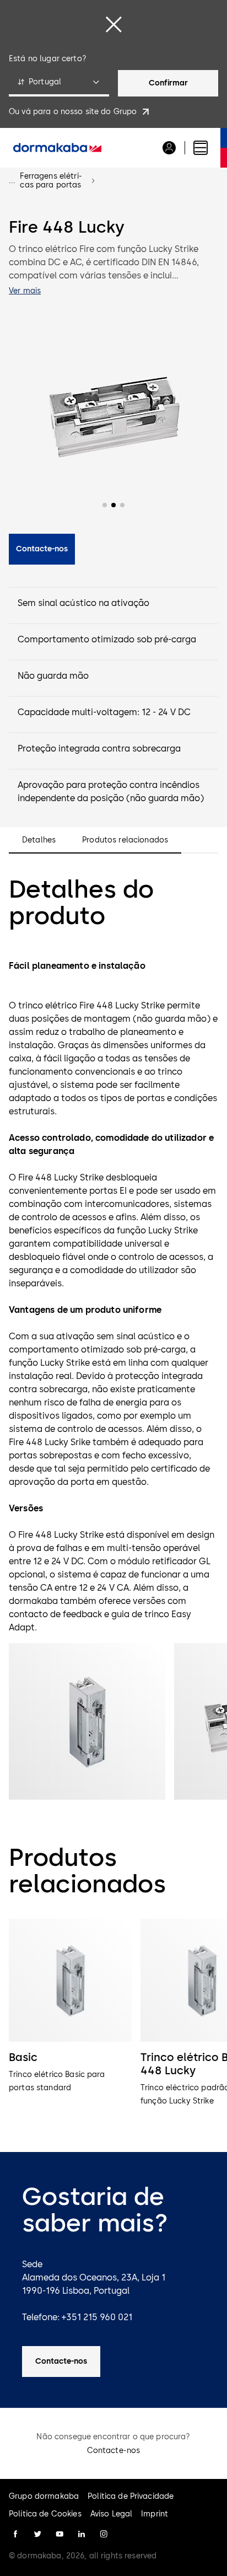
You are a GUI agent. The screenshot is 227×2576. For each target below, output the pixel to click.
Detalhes (39, 840)
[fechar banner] (113, 24)
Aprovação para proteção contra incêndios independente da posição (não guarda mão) (111, 791)
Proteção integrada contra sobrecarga (99, 748)
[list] (113, 2020)
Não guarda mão (53, 676)
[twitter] (37, 2534)
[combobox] (59, 83)
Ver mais (25, 291)
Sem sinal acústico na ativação (83, 603)
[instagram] (104, 2534)
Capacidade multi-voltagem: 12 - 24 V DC (104, 712)
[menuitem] (57, 148)
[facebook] (15, 2534)
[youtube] (60, 2534)
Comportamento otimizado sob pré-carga (107, 639)
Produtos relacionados (125, 840)
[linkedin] (82, 2534)
